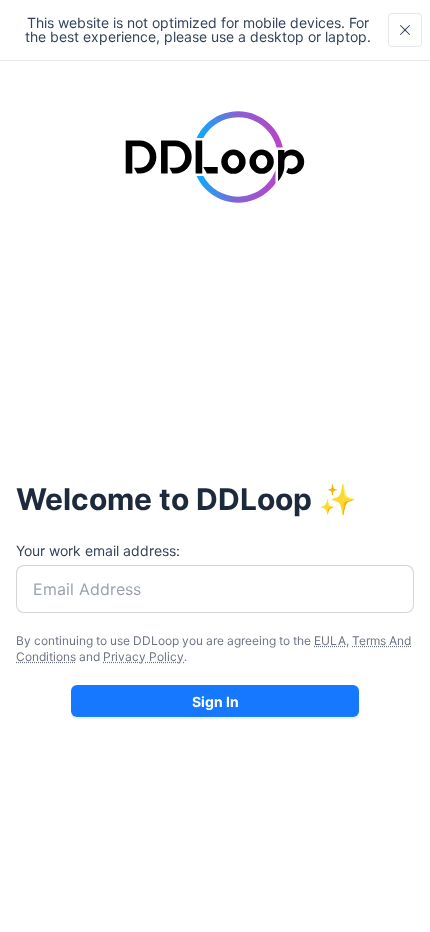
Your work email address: (98, 550)
